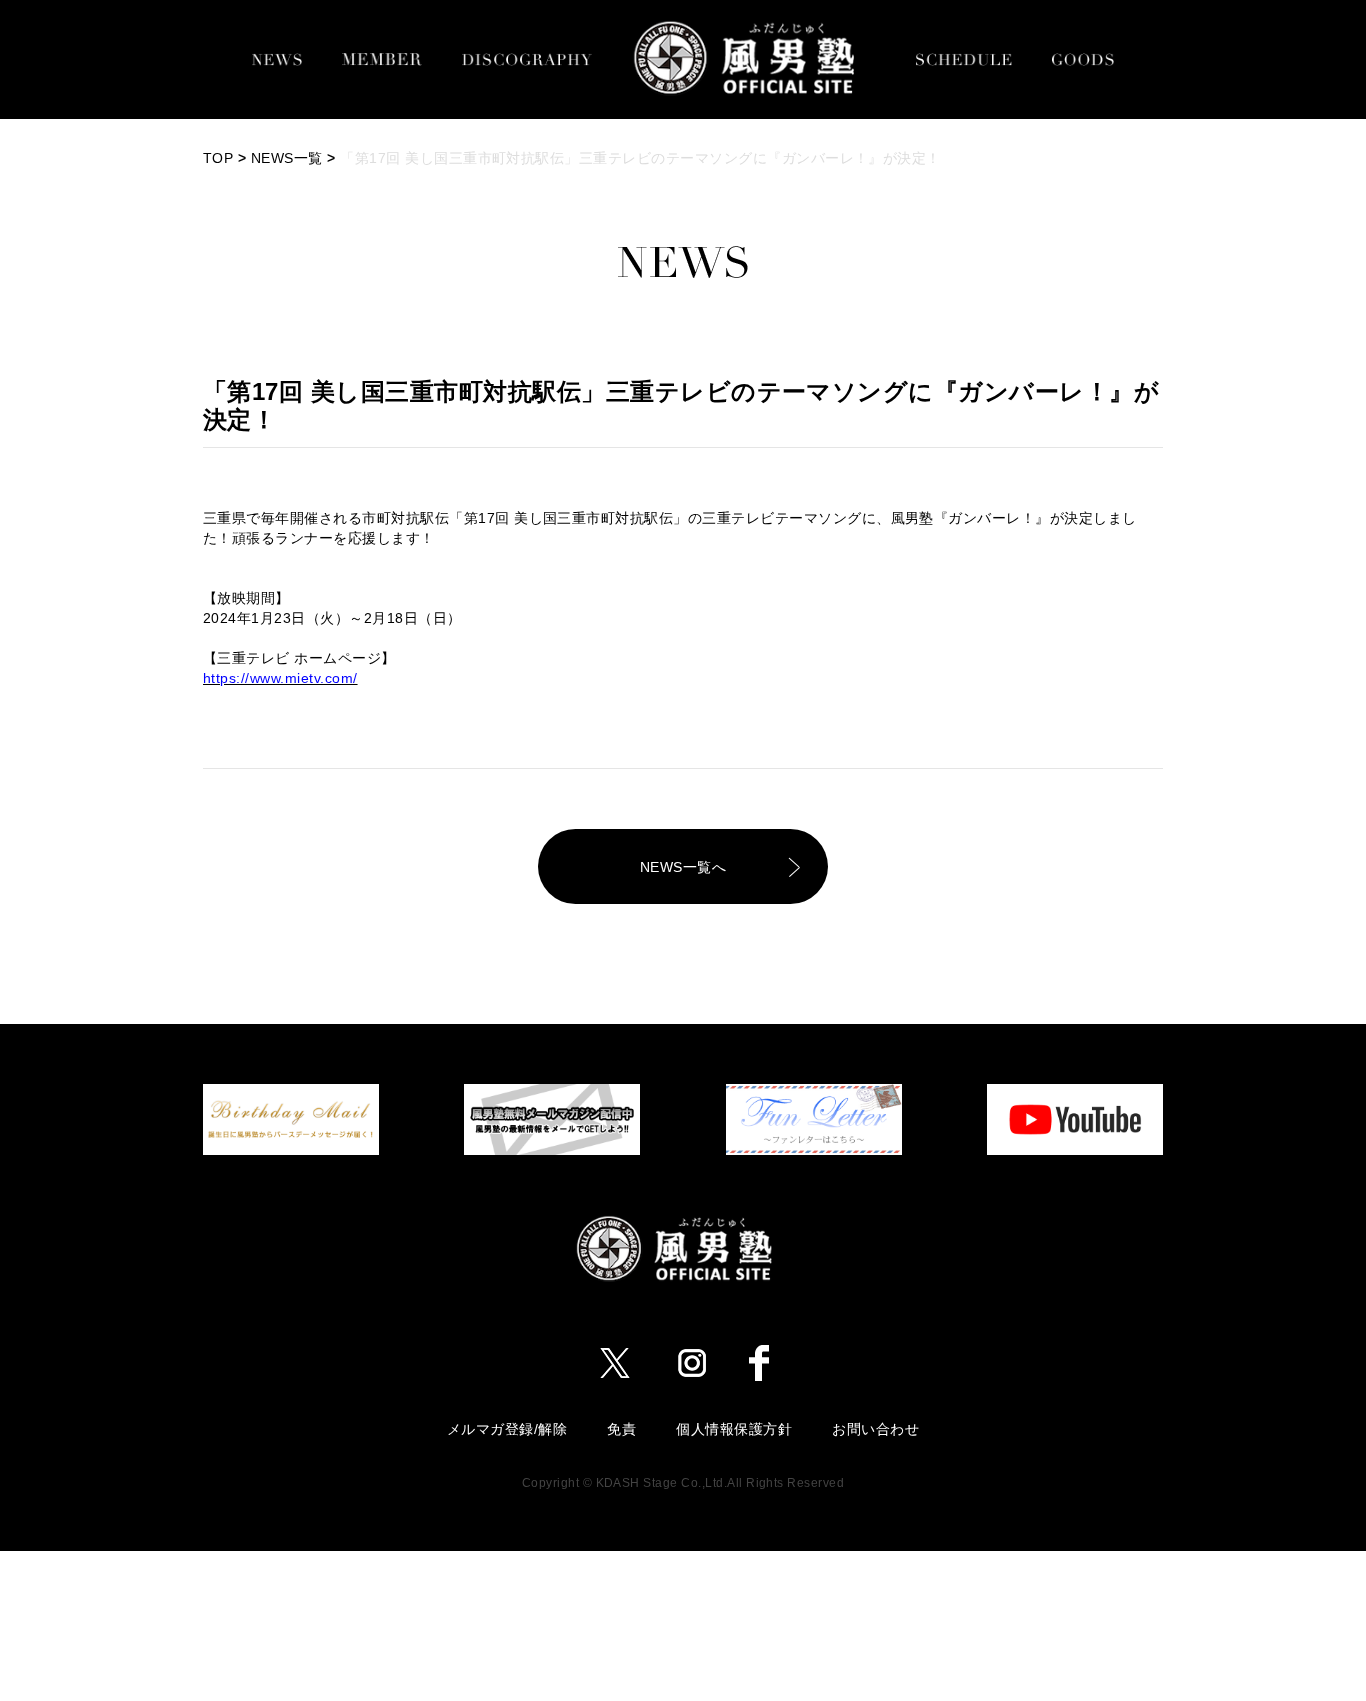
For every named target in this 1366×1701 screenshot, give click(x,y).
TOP (218, 158)
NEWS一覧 (287, 158)
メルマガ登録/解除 (507, 1429)
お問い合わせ (875, 1429)
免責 (621, 1429)
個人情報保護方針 (734, 1429)
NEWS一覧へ (683, 867)
